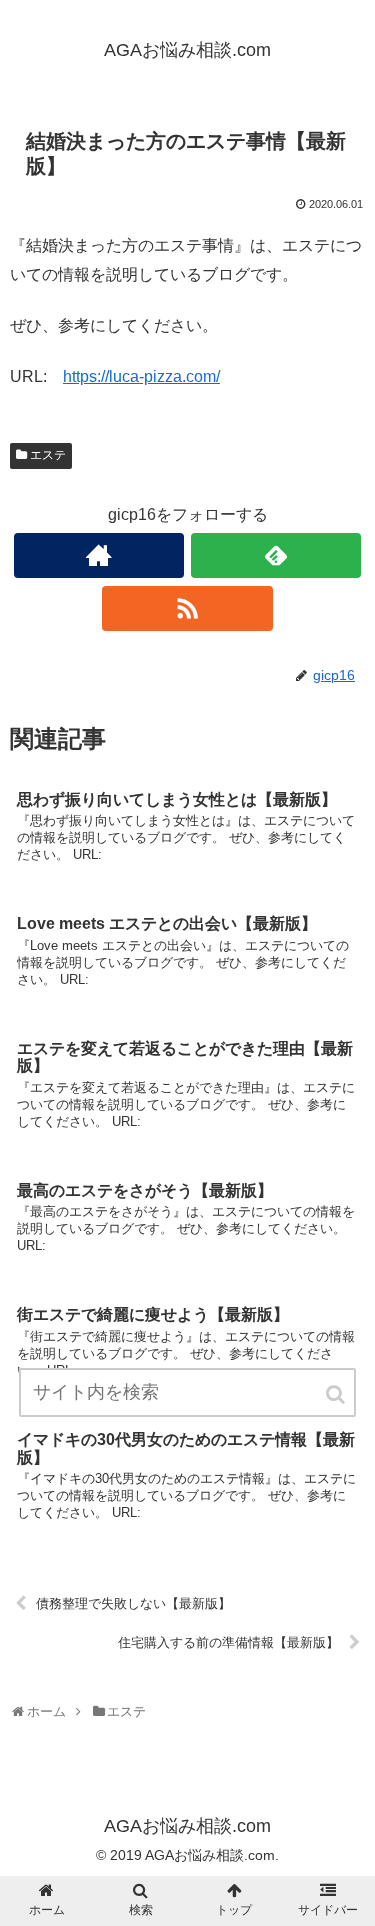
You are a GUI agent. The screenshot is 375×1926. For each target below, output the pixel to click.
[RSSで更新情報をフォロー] (187, 608)
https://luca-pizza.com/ (141, 376)
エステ (48, 455)
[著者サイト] (99, 555)
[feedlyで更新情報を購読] (276, 555)
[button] (337, 1394)
